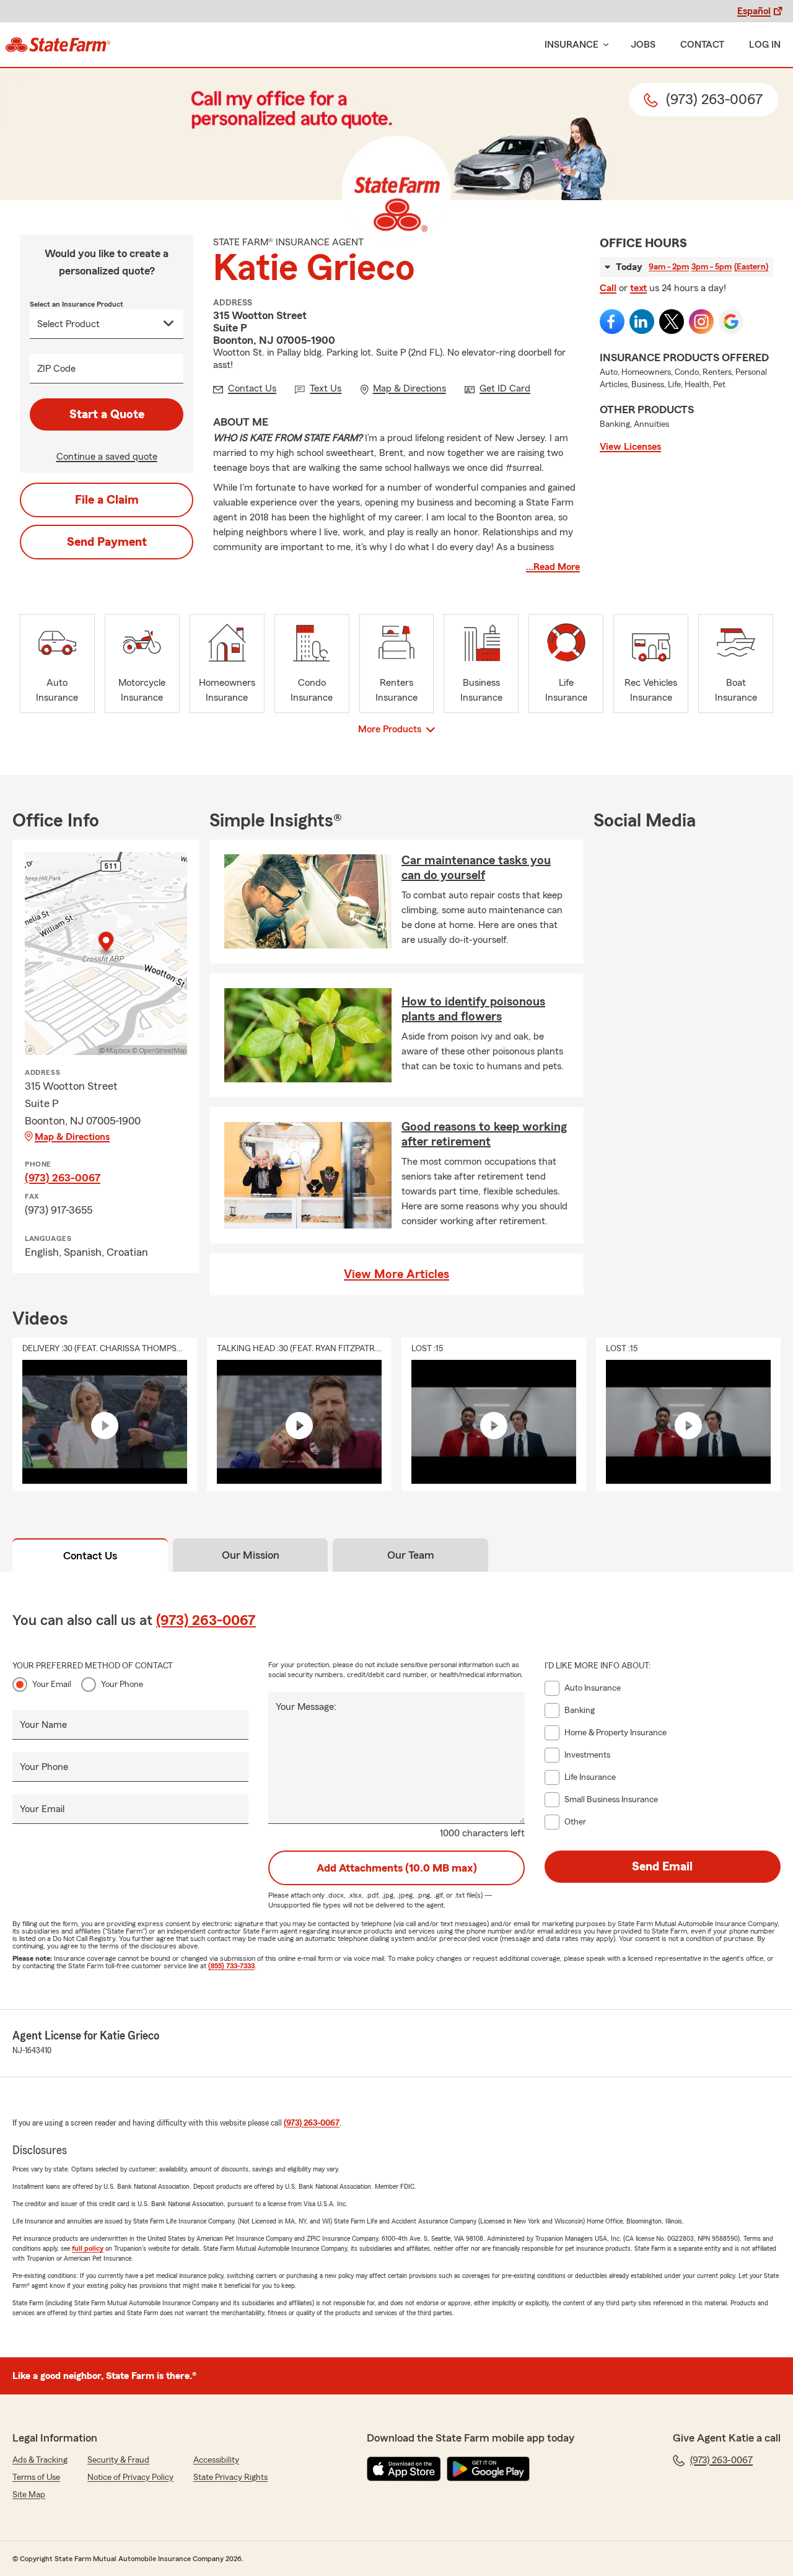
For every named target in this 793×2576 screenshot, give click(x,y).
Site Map (29, 2495)
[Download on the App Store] (404, 2469)
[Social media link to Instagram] (701, 322)
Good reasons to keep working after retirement (484, 1134)
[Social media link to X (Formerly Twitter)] (672, 322)
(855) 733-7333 (231, 1966)
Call (608, 288)
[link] (58, 45)
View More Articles (396, 1274)
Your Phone (122, 1684)
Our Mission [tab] (251, 1555)
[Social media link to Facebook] (612, 322)
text (638, 288)
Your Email (52, 1684)
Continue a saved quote (107, 457)
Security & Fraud (118, 2460)
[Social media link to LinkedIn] (642, 322)
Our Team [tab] (411, 1555)
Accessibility (216, 2460)
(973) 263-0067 (63, 1178)
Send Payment (107, 542)
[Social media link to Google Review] (731, 322)
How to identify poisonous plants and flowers (473, 1009)
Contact (702, 45)
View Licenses (630, 447)
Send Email (662, 1867)
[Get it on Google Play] (488, 2469)
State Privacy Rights (230, 2477)
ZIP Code (56, 369)
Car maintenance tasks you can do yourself (476, 868)
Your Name (43, 1725)
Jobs (643, 45)
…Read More (553, 567)
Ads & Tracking (40, 2460)
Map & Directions (72, 1137)
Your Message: (306, 1707)
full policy (88, 2248)
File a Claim (107, 500)
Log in (765, 45)
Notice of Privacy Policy (130, 2477)
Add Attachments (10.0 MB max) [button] (397, 1868)
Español (754, 11)
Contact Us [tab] (90, 1556)
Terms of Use (36, 2477)
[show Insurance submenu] (603, 45)
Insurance (572, 45)
